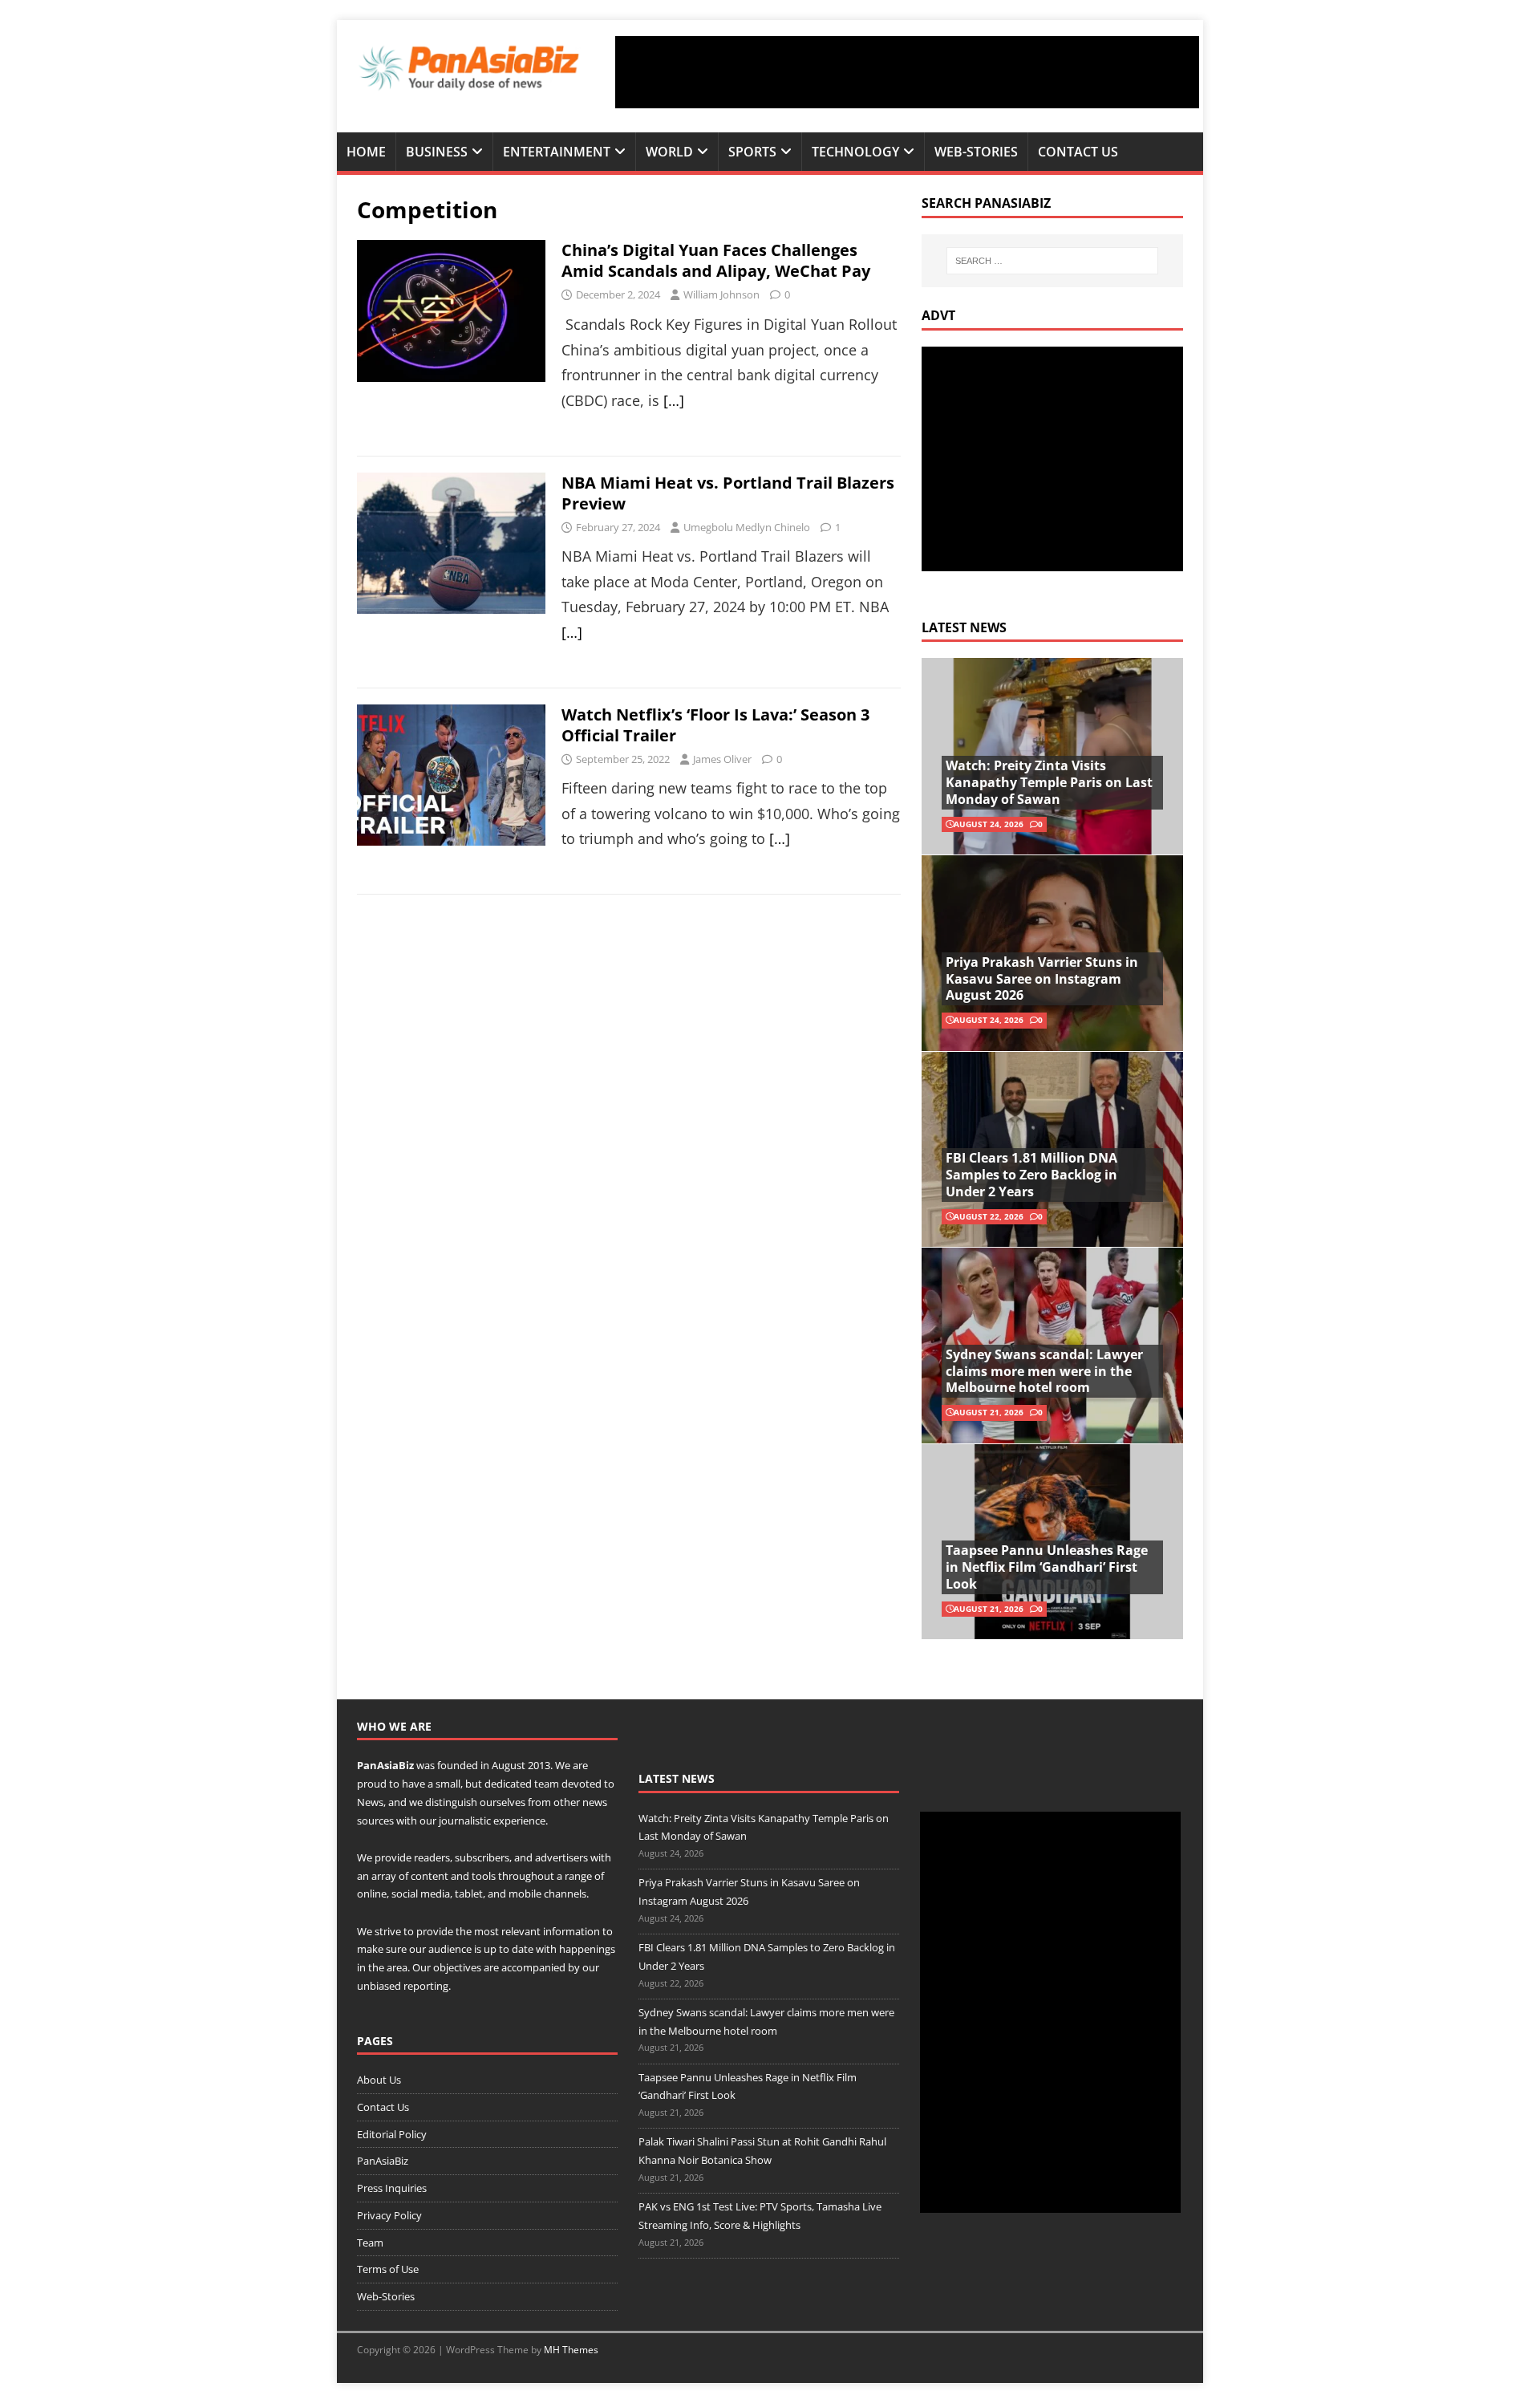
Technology (855, 152)
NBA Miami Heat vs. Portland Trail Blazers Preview (728, 493)
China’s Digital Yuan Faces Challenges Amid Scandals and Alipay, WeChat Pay (716, 260)
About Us (379, 2080)
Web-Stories (976, 152)
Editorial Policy (392, 2134)
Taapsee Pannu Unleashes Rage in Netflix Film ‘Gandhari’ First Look (1047, 1567)
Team (370, 2243)
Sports (752, 152)
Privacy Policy (389, 2215)
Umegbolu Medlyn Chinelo (747, 527)
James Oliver (722, 759)
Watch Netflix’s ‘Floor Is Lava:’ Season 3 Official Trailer (715, 725)
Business (437, 152)
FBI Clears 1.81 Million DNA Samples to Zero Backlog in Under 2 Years (1031, 1175)
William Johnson (721, 294)
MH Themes (571, 2350)
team (547, 1784)
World (669, 152)
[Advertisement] (907, 72)
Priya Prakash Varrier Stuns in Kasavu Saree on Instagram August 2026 (1042, 979)
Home (366, 152)
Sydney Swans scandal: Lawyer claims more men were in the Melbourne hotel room (1044, 1371)
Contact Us (1078, 152)
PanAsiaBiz (385, 1765)
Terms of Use (388, 2269)
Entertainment (557, 152)
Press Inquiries (392, 2188)
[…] (674, 400)
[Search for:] (1052, 261)
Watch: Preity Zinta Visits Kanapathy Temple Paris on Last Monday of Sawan (1049, 782)
